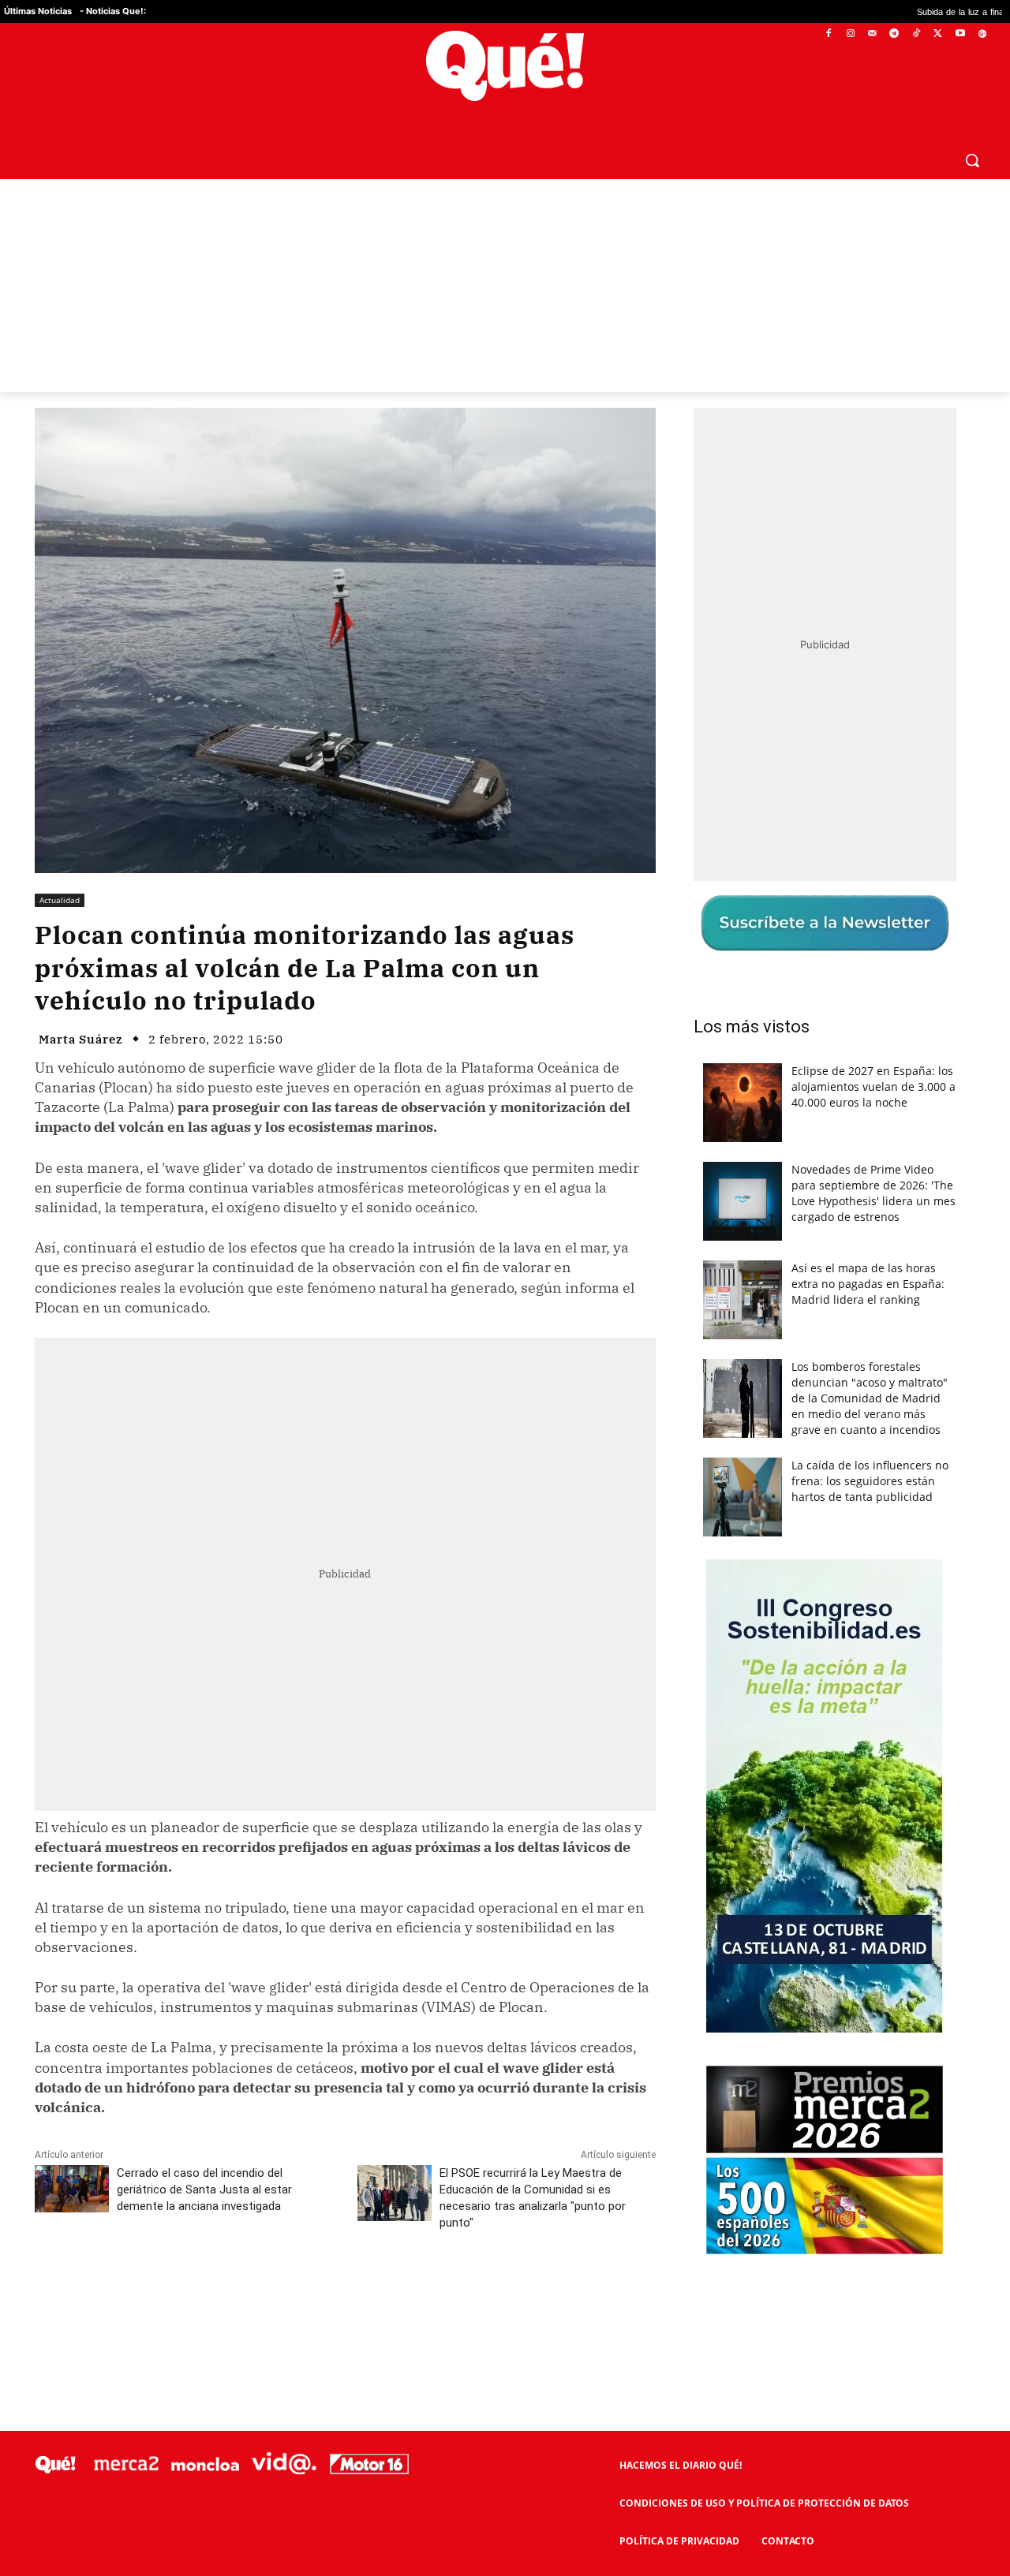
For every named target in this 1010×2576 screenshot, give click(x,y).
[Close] (778, 1035)
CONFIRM (396, 1517)
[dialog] (505, 1288)
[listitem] (505, 1249)
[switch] (701, 1284)
